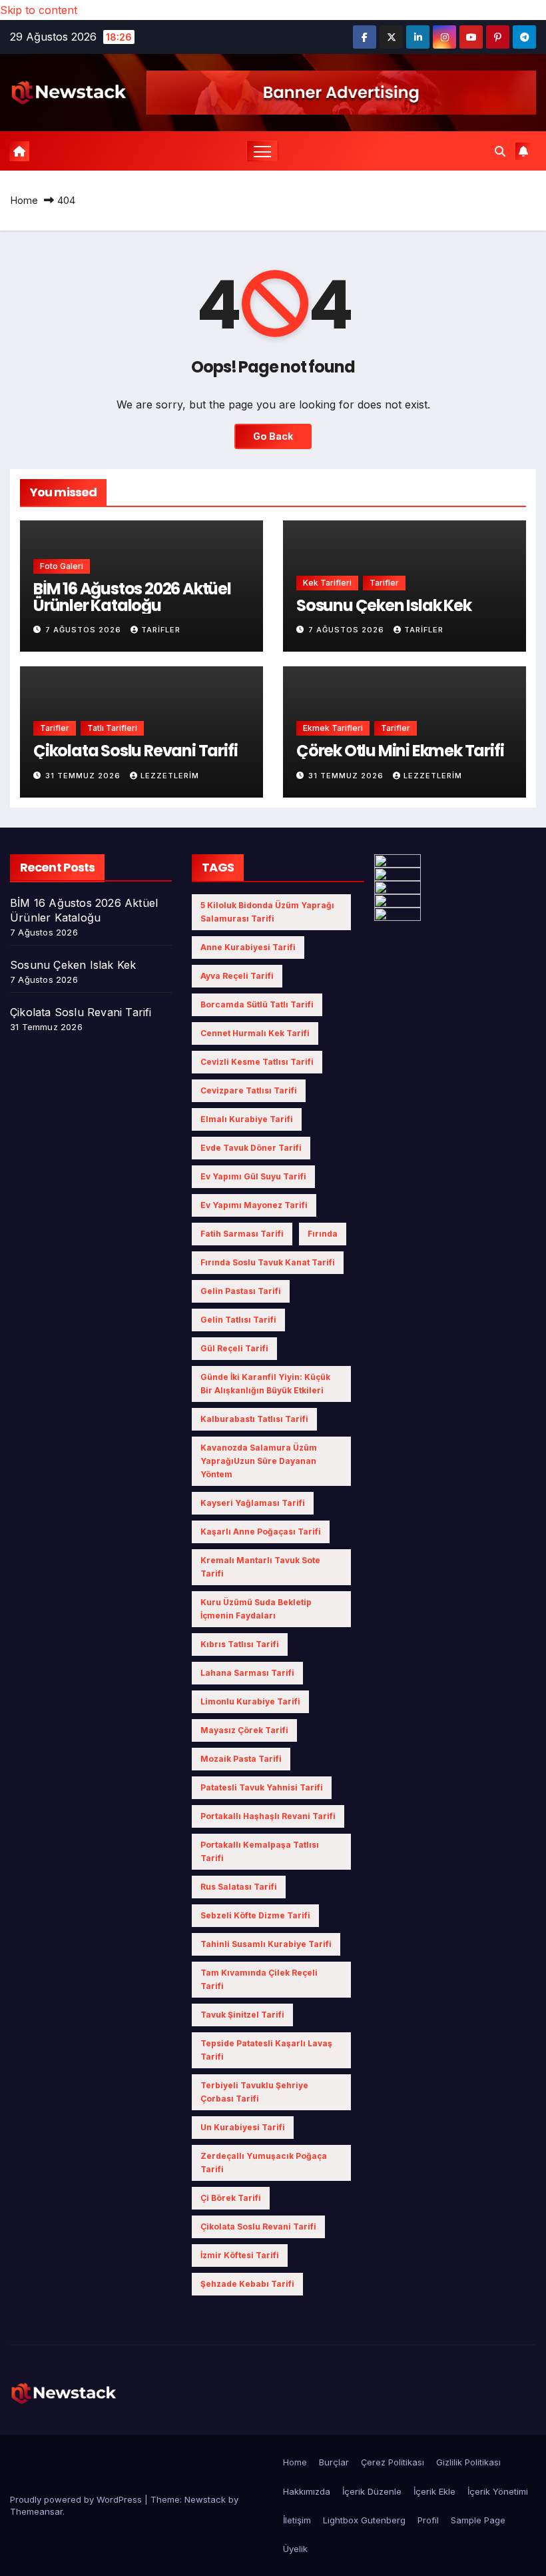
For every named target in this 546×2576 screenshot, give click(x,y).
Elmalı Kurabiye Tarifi (247, 1119)
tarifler (161, 630)
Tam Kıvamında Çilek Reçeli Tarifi (259, 1979)
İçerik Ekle (434, 2491)
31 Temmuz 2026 (84, 776)
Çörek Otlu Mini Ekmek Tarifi (400, 751)
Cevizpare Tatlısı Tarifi (249, 1090)
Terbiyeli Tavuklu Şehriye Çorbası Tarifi (254, 2092)
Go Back (273, 436)
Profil (428, 2520)
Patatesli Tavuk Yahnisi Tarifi (262, 1787)
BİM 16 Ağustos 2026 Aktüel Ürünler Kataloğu (132, 597)
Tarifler (384, 583)
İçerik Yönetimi (498, 2491)
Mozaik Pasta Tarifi (241, 1759)
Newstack (205, 2499)
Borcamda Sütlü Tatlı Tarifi (257, 1004)
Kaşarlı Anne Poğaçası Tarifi (261, 1532)
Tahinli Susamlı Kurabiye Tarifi (266, 1944)
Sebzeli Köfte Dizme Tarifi (255, 1915)
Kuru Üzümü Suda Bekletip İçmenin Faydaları (256, 1609)
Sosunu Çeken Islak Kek (384, 605)
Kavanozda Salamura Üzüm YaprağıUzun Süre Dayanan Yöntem (259, 1461)
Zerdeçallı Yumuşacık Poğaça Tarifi (264, 2163)
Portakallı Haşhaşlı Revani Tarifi (268, 1816)
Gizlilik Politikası (468, 2462)
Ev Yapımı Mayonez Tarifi (254, 1205)
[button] (500, 151)
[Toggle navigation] (263, 151)
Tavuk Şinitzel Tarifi (242, 2015)
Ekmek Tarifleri (333, 728)
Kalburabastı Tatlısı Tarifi (254, 1419)
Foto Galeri (62, 566)
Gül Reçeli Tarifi (234, 1348)
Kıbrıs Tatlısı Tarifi (240, 1644)
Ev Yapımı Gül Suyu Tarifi (253, 1176)
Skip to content (39, 10)
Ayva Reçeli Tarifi (237, 976)
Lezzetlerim (170, 776)
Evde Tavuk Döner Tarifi (251, 1148)
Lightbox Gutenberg (364, 2520)
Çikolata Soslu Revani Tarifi (135, 751)
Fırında (323, 1234)
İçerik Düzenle (372, 2491)
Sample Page (478, 2520)
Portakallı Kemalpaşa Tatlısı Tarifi (260, 1851)
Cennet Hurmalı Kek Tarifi (255, 1033)
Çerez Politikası (393, 2462)
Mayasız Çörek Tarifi (244, 1730)
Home (24, 200)
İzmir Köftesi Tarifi (240, 2255)
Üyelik (295, 2549)
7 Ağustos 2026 (85, 630)
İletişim (297, 2520)
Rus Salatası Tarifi (239, 1887)
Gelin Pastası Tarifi (241, 1291)
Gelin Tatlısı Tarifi (238, 1320)
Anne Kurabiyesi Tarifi (248, 947)
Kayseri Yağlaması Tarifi (253, 1503)
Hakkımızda (307, 2491)
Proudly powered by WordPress (77, 2499)
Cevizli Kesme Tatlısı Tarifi (257, 1062)
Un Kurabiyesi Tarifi (243, 2127)
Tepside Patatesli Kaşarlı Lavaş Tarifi (266, 2050)
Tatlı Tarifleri (112, 728)
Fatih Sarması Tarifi (242, 1234)
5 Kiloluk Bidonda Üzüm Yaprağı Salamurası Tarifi (267, 912)
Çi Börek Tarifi (231, 2198)
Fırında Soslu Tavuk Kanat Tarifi (268, 1262)
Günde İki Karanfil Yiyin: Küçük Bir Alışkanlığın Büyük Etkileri (265, 1384)
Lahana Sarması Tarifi (247, 1673)
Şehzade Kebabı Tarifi (247, 2284)
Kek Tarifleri (327, 583)
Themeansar (36, 2511)
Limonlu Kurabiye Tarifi (250, 1701)
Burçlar (334, 2462)
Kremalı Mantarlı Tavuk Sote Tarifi (260, 1567)
